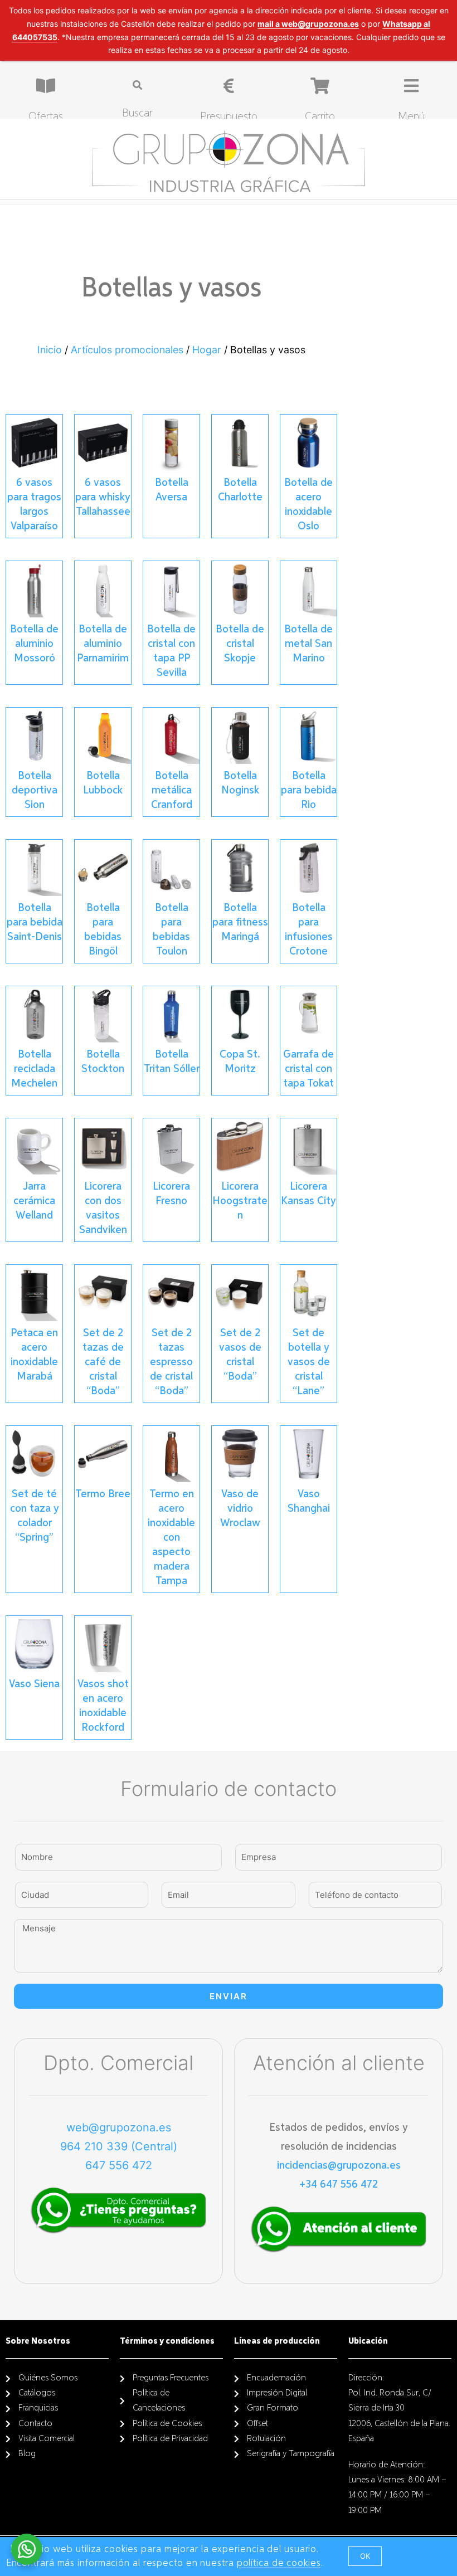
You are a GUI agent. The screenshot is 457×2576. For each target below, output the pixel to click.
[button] (365, 2556)
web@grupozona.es (119, 2127)
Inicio (50, 350)
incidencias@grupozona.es (339, 2165)
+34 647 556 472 (339, 2184)
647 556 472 (119, 2165)
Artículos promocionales (127, 350)
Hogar (207, 350)
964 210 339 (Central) (119, 2146)
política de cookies (279, 2563)
